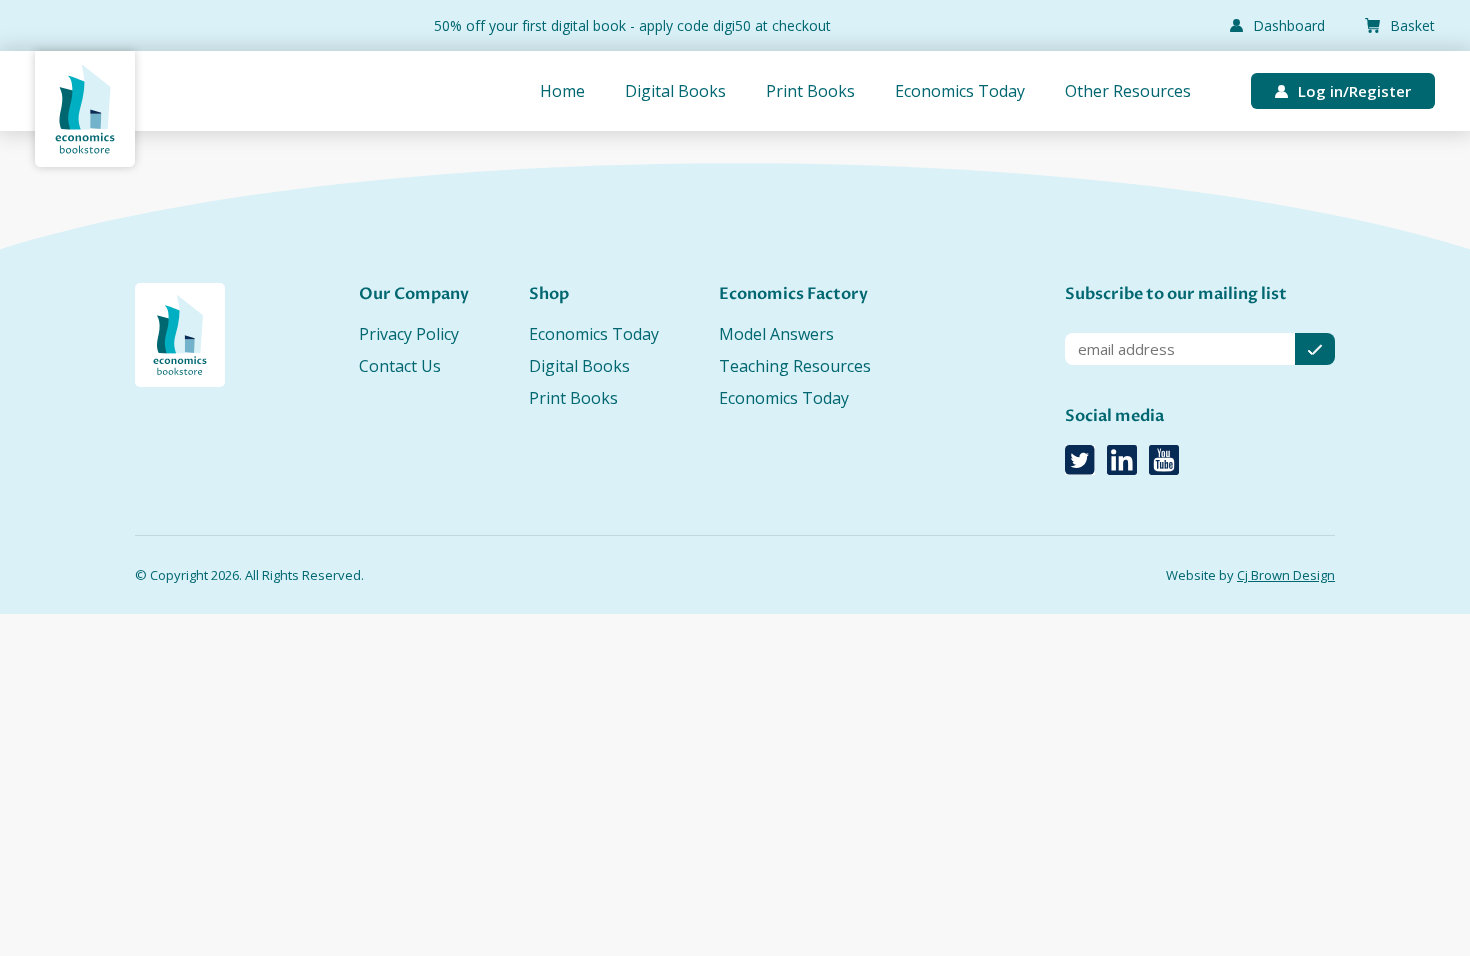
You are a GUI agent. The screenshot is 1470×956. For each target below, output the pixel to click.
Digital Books (675, 91)
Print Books (810, 91)
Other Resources (1128, 91)
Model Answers (776, 334)
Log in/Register (1354, 91)
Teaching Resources (795, 366)
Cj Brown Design (1286, 575)
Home (562, 91)
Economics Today (960, 91)
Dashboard (1289, 25)
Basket (1412, 25)
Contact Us (400, 366)
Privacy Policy (409, 334)
